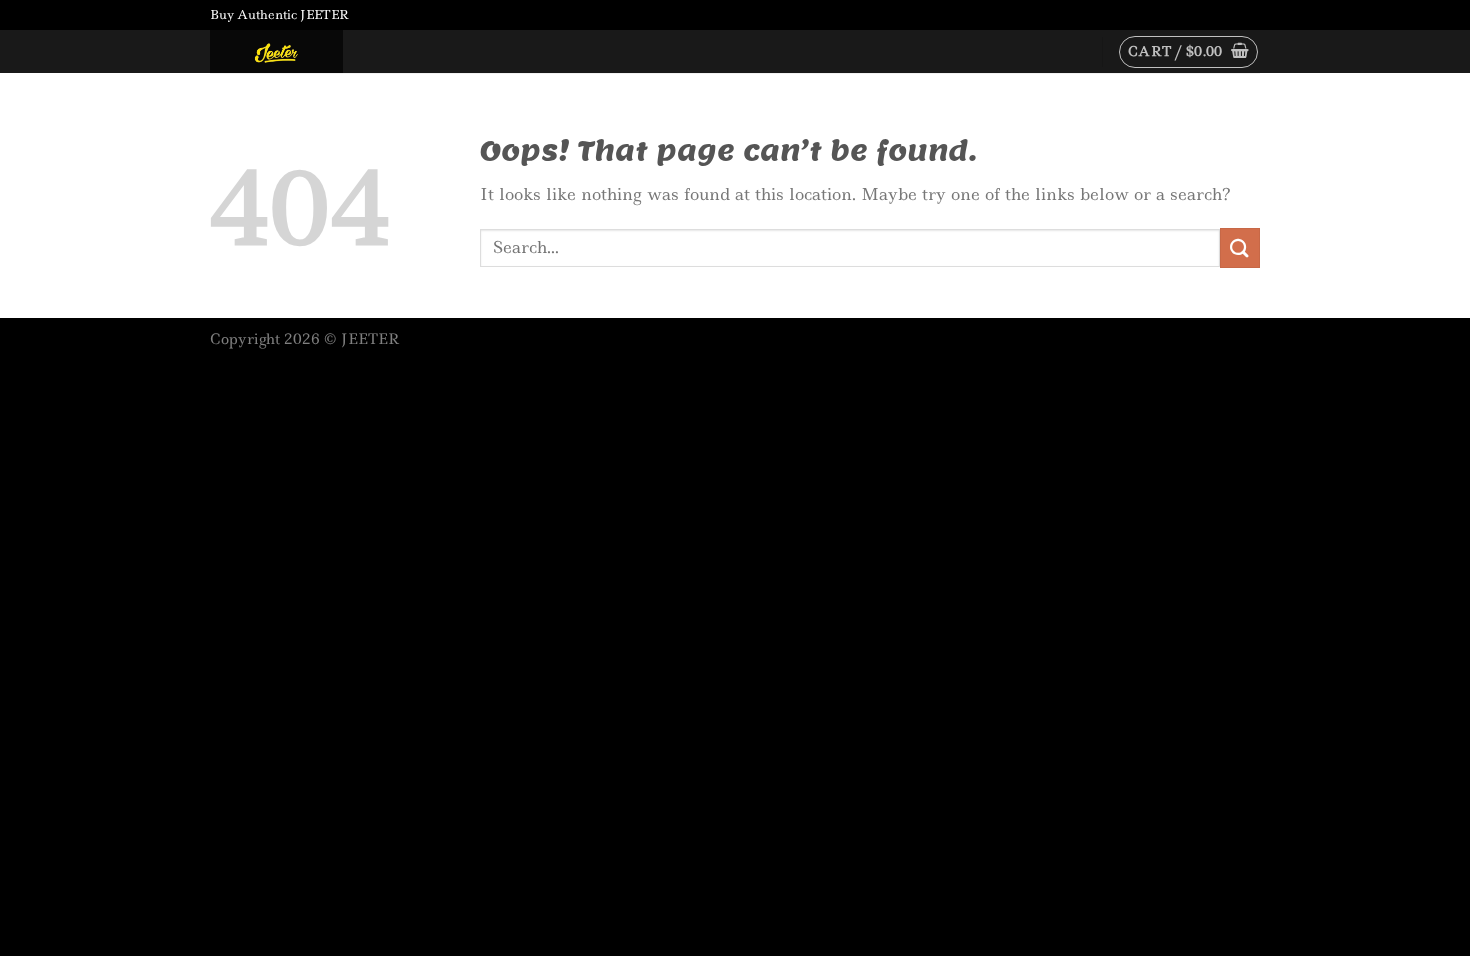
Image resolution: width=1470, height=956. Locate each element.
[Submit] (1240, 247)
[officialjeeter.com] (310, 51)
